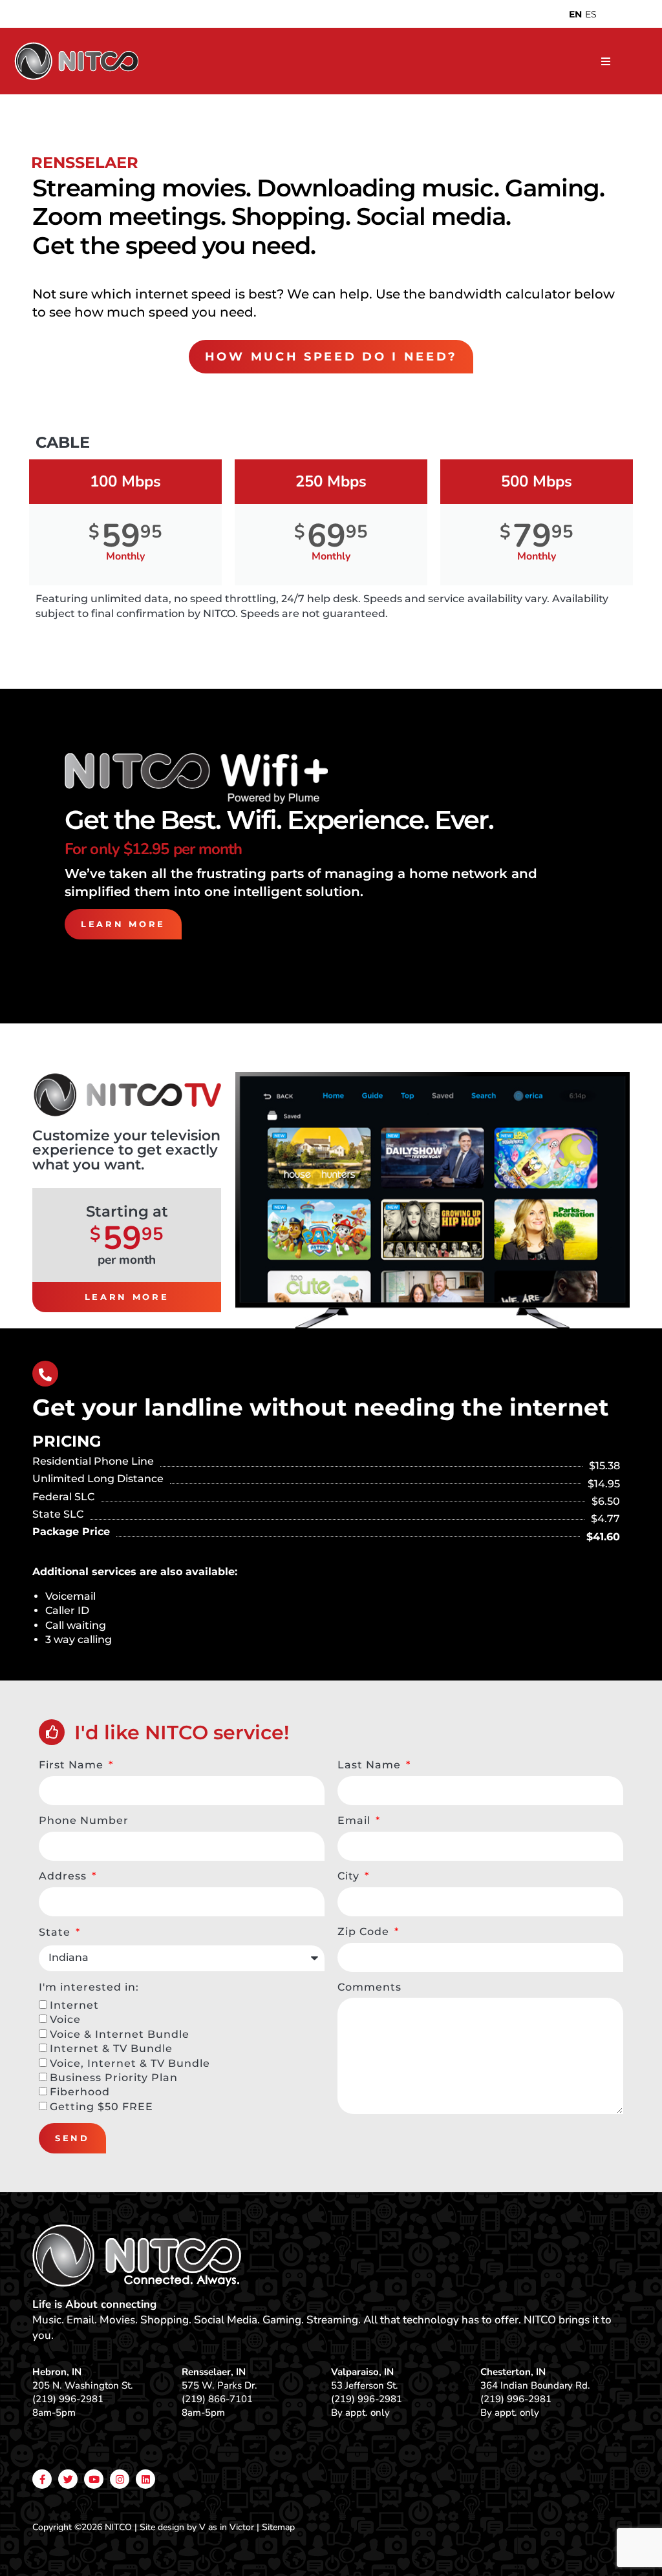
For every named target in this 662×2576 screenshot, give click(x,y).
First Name (73, 1765)
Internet (74, 2005)
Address (64, 1876)
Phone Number (84, 1820)
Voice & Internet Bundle (120, 2034)
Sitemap (278, 2527)
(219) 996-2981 (68, 2399)
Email (356, 1820)
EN (575, 14)
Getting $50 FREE (101, 2107)
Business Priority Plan (114, 2078)
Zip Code (365, 1932)
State (56, 1932)
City (350, 1876)
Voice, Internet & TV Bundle (130, 2063)
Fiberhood (80, 2092)
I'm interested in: (89, 1987)
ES (591, 14)
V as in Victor (227, 2527)
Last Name (371, 1765)
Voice (65, 2019)
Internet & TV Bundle (111, 2048)
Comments (369, 1987)
